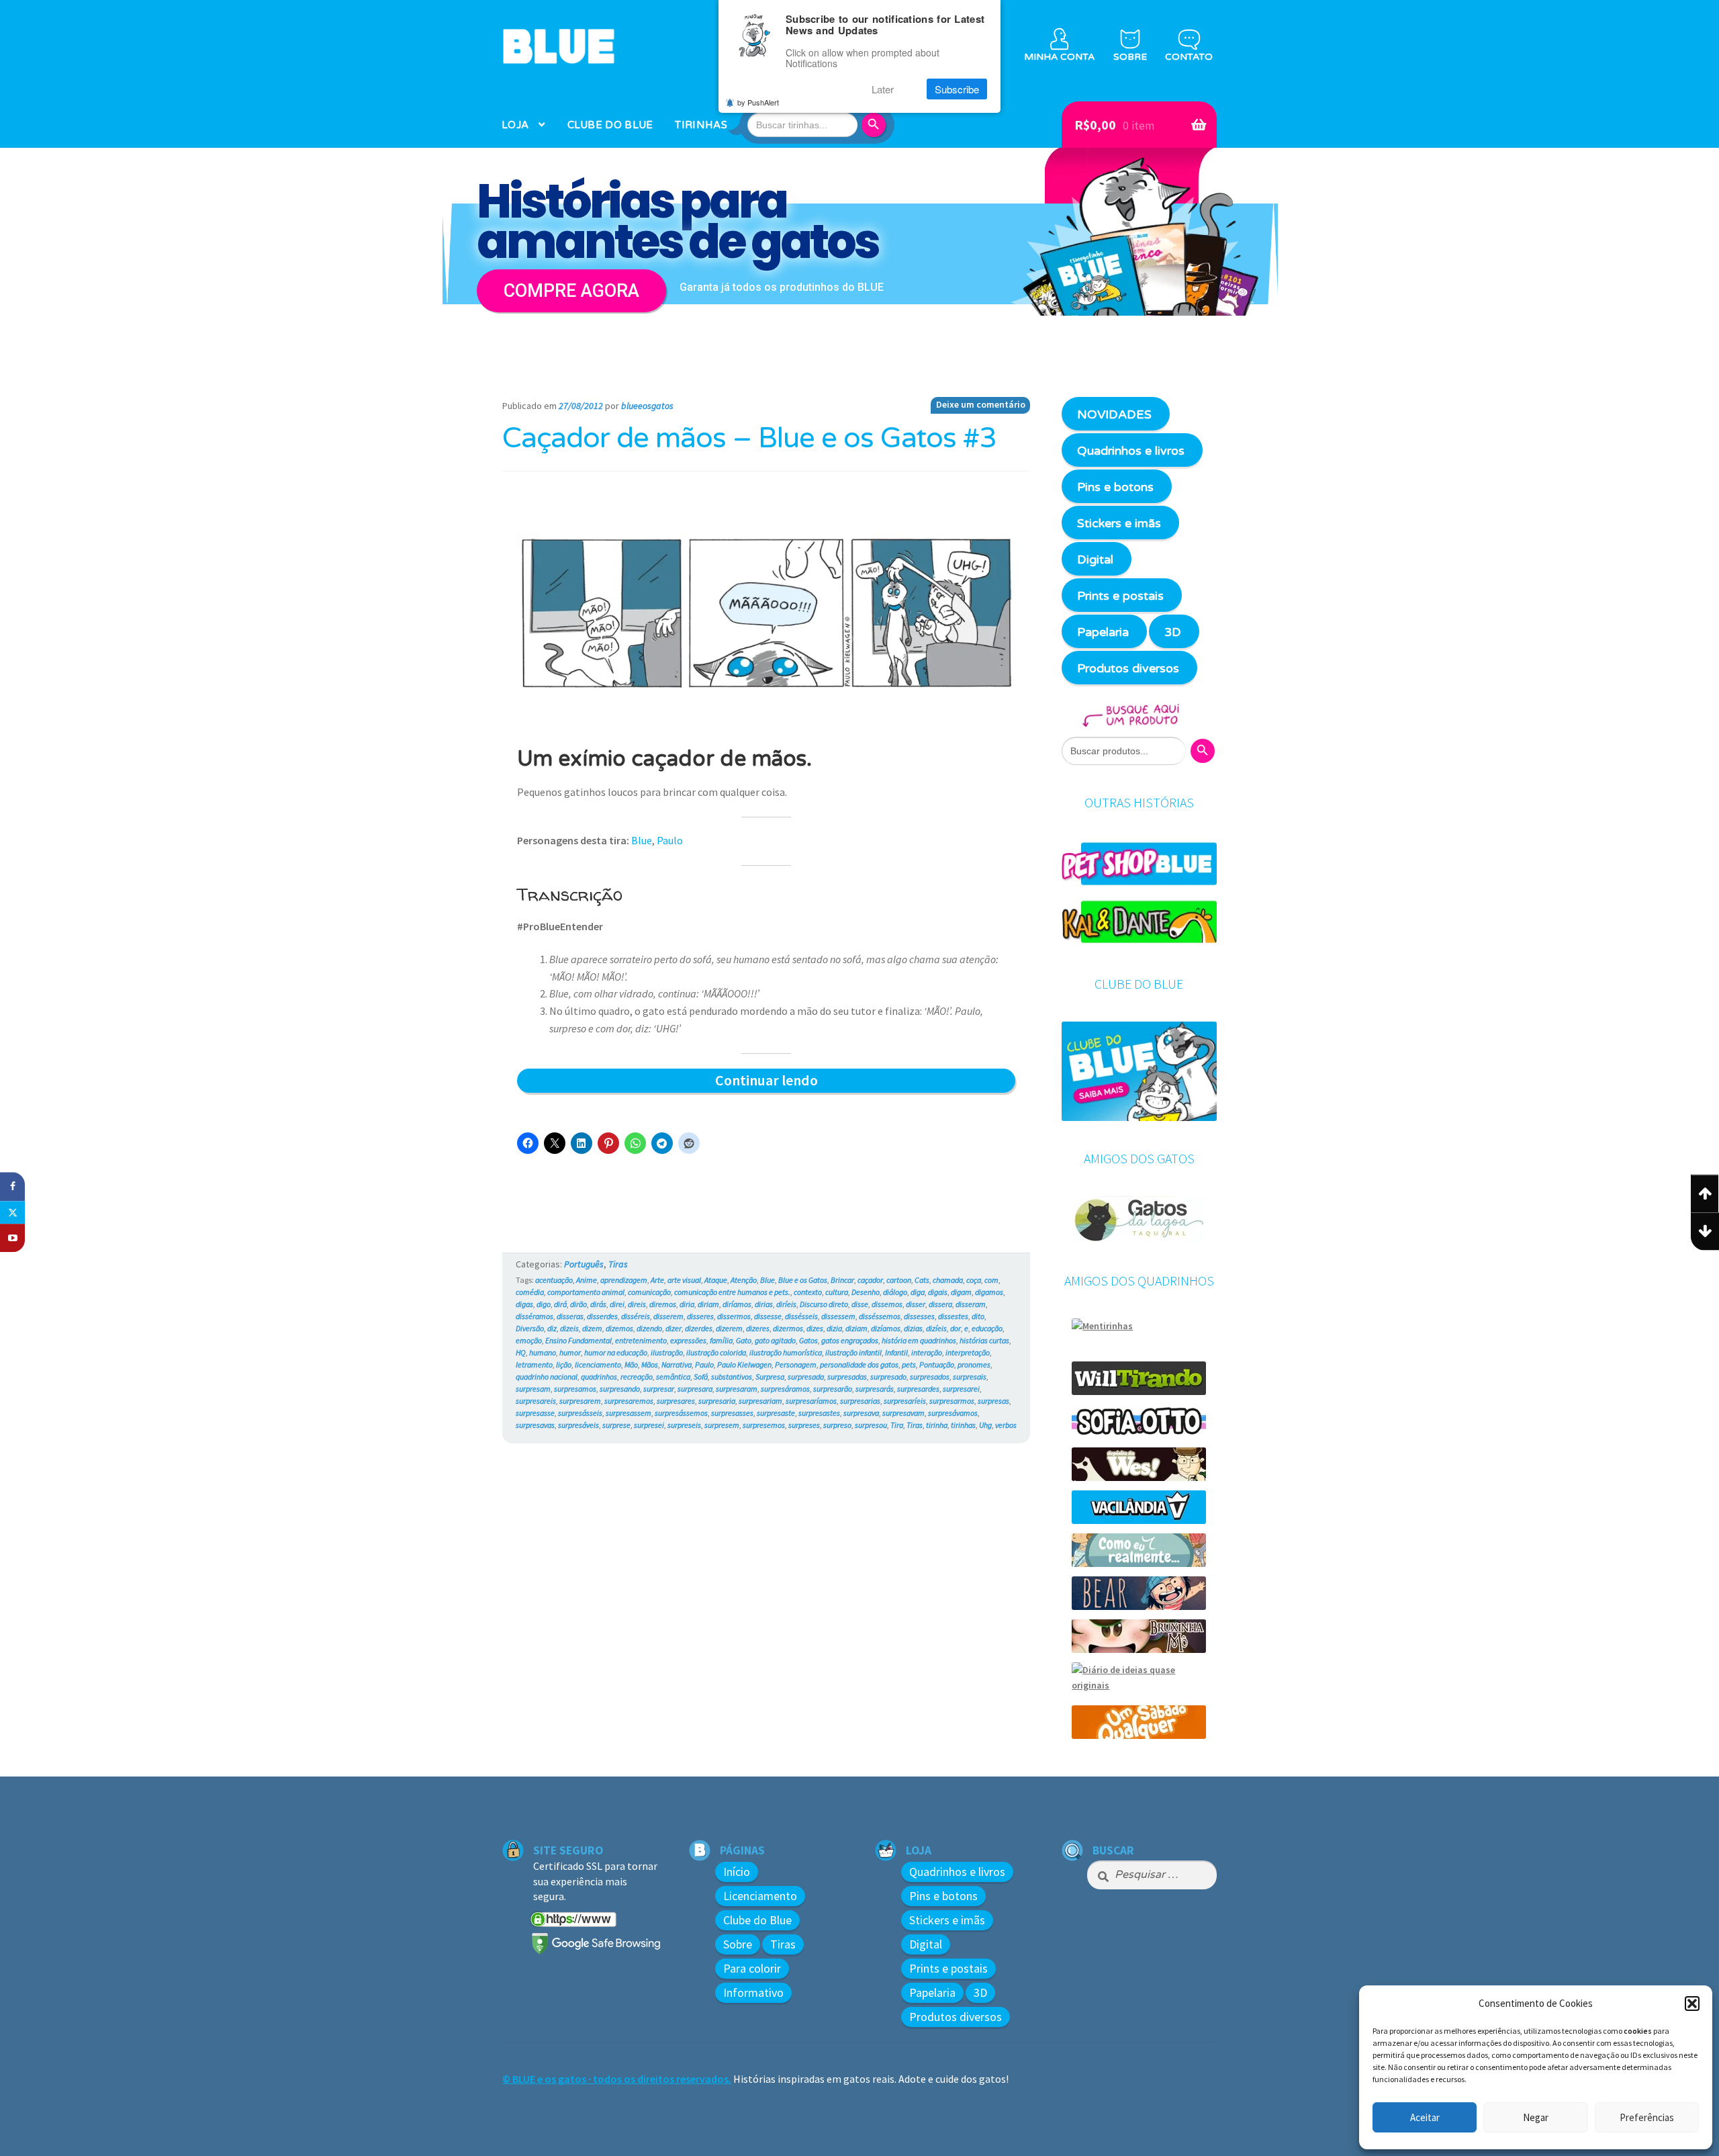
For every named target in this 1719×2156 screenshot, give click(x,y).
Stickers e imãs (1119, 523)
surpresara (695, 1389)
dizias (913, 1328)
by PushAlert (758, 102)
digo (544, 1304)
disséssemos (880, 1316)
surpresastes (819, 1413)
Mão (631, 1364)
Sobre (738, 1944)
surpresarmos (952, 1401)
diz (552, 1328)
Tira (897, 1425)
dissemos (887, 1304)
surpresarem (580, 1401)
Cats (922, 1280)
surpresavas (535, 1425)
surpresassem (629, 1413)
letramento (534, 1364)
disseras (570, 1316)
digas (524, 1304)
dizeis (569, 1328)
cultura (837, 1292)
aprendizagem (624, 1280)
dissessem (838, 1316)
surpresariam (760, 1401)
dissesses (919, 1316)
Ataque (716, 1280)
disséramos (535, 1316)
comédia (530, 1292)
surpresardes (918, 1389)
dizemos (619, 1328)
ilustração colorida (716, 1352)
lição (564, 1364)
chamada (948, 1280)
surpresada (806, 1377)
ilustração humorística (786, 1352)
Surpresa (770, 1377)
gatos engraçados (850, 1340)
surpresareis (536, 1401)
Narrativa (677, 1364)
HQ (521, 1352)
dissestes (953, 1316)
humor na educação (616, 1352)
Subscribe (957, 89)
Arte (657, 1280)
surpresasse (535, 1413)
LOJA (515, 125)
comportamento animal (586, 1292)
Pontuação (937, 1364)
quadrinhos (599, 1377)
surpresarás (875, 1389)
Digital (1095, 559)
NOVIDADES (1114, 414)
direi (617, 1304)
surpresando (620, 1389)
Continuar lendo (793, 1081)
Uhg (985, 1425)
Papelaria (1103, 632)
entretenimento (641, 1340)
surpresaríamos (811, 1401)
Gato (744, 1340)
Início (737, 1872)
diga (918, 1292)
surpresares (676, 1401)
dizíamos (886, 1328)
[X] (12, 1212)
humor (570, 1352)
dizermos (788, 1328)
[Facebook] (12, 1186)
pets (909, 1364)
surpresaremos (629, 1401)
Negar (1536, 2117)
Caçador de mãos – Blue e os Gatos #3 (749, 439)
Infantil (896, 1352)
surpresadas (847, 1377)
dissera (940, 1304)
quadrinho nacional (547, 1377)
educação (987, 1328)
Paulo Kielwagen (744, 1364)
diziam (856, 1328)
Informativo (753, 1992)
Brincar (842, 1280)
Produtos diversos (1128, 668)
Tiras (618, 1264)
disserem (668, 1316)
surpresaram (737, 1389)
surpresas (993, 1401)
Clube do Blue (757, 1920)
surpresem (722, 1425)
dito (978, 1316)
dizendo (649, 1328)
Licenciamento (760, 1896)
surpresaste (776, 1413)
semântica (673, 1377)
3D (1173, 632)
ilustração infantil (853, 1352)
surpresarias (860, 1401)
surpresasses (732, 1413)
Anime (587, 1280)
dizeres (758, 1328)
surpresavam (903, 1413)
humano (543, 1352)
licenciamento (598, 1364)
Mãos (650, 1364)
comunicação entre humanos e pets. (732, 1292)
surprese (616, 1425)
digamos (989, 1292)
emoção (529, 1340)
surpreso (837, 1425)
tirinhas (963, 1425)
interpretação (968, 1352)
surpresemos (764, 1425)
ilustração (667, 1352)
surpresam (533, 1389)
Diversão (530, 1328)
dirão (578, 1304)
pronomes (974, 1364)
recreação (637, 1377)
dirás (598, 1304)
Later (883, 89)
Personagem (796, 1364)
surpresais (970, 1377)
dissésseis (801, 1316)
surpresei (649, 1425)
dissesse (768, 1316)
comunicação (649, 1292)
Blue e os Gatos (803, 1280)
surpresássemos (681, 1413)
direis (637, 1304)
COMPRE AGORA (571, 291)
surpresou (871, 1425)
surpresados (930, 1377)
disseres (700, 1316)
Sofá (701, 1377)
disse (860, 1304)
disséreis (636, 1316)
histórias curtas (984, 1340)
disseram (971, 1304)
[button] (1692, 2004)
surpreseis (684, 1425)
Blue (642, 840)
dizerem (729, 1328)
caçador (870, 1280)
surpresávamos (953, 1413)
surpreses (804, 1425)
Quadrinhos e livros (1131, 451)
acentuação (554, 1280)
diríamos (737, 1304)
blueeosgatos (647, 406)
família (721, 1340)
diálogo (895, 1292)
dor (956, 1328)
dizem (592, 1328)
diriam (708, 1304)
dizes (815, 1328)
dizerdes (699, 1328)
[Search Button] (876, 125)
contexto (808, 1292)
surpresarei (961, 1389)
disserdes (602, 1316)
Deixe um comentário (981, 404)
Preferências (1647, 2117)
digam (961, 1292)
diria (687, 1304)
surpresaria (717, 1401)
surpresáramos (785, 1389)
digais (938, 1292)
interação (927, 1352)
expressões (688, 1340)
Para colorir (752, 1968)
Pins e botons (1115, 487)
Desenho (866, 1292)
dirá (560, 1304)
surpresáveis (578, 1425)
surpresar (659, 1389)
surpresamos (575, 1389)
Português (584, 1264)
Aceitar (1425, 2117)
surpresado (888, 1377)
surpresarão (833, 1389)
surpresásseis (580, 1413)
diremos (663, 1304)
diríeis (786, 1304)
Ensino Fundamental (578, 1340)
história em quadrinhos (919, 1340)
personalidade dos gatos (859, 1364)
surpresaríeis (905, 1401)
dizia (834, 1328)
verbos (1006, 1425)
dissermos (734, 1316)
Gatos (808, 1340)
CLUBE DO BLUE (610, 125)
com (991, 1280)
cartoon (899, 1280)
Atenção (744, 1280)
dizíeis (936, 1328)
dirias (764, 1304)
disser (916, 1304)
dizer (673, 1328)
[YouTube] (12, 1238)
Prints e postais (1120, 596)
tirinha (937, 1425)
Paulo (670, 840)
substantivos (732, 1377)
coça (974, 1280)
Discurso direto (824, 1304)
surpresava (861, 1413)
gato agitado (775, 1340)
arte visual (684, 1280)
